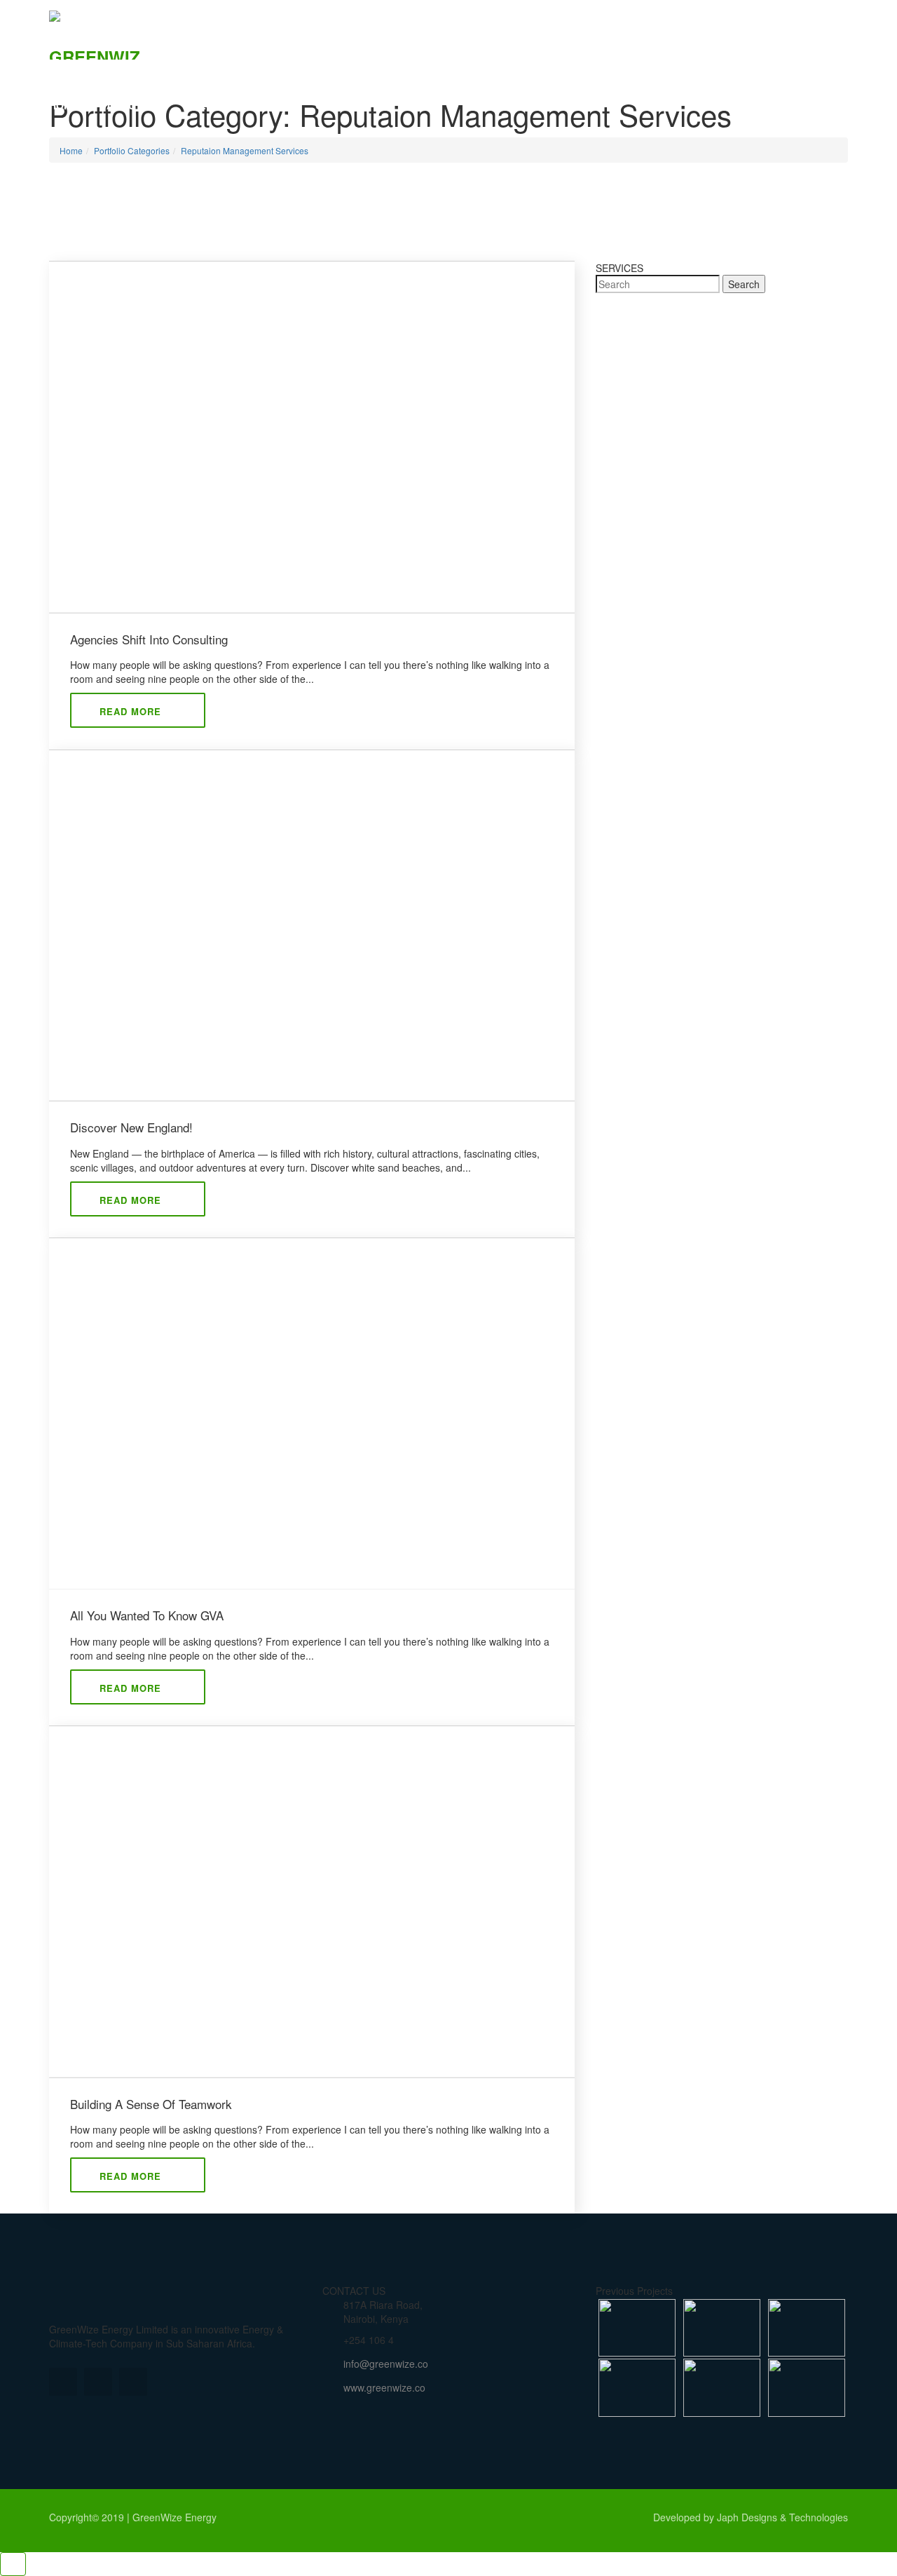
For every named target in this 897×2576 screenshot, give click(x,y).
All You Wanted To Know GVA (147, 1615)
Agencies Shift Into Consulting (149, 639)
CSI (279, 105)
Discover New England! (131, 1127)
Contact (339, 105)
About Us (132, 105)
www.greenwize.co (384, 2387)
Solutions (214, 105)
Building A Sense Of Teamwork (151, 2104)
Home (64, 105)
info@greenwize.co (386, 2364)
